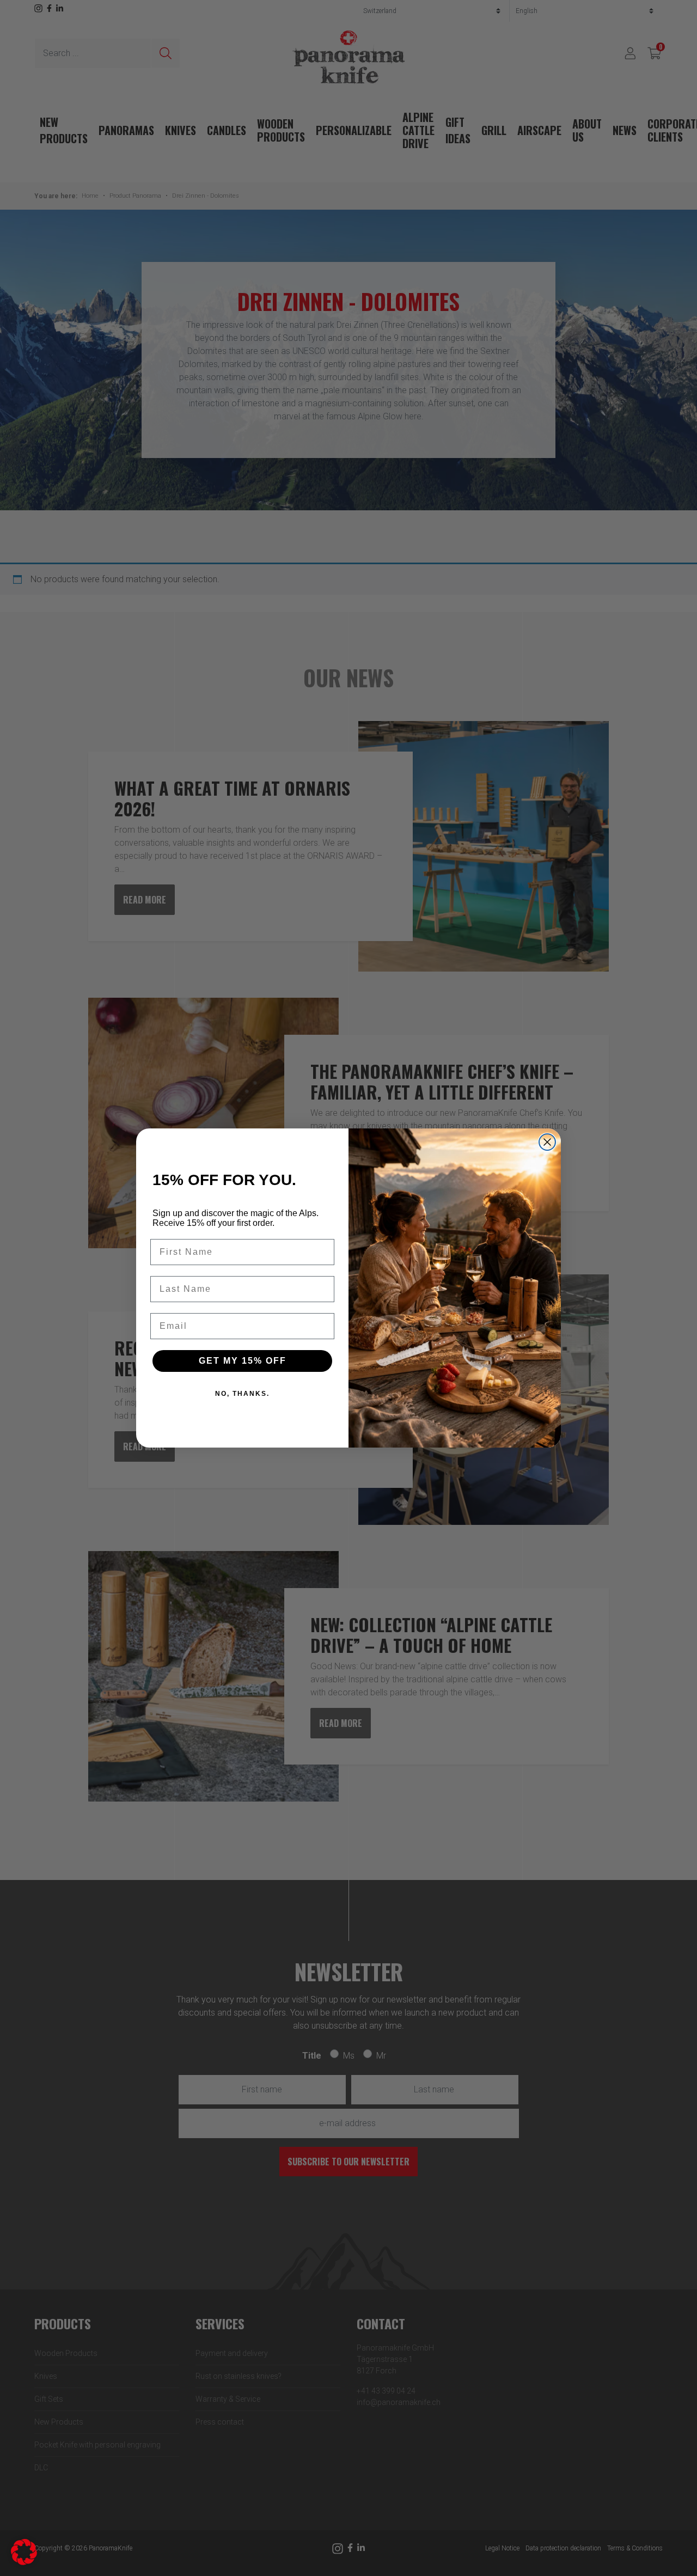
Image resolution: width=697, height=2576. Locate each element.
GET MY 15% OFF (243, 1361)
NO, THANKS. (242, 1394)
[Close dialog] (547, 1142)
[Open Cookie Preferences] (24, 2551)
